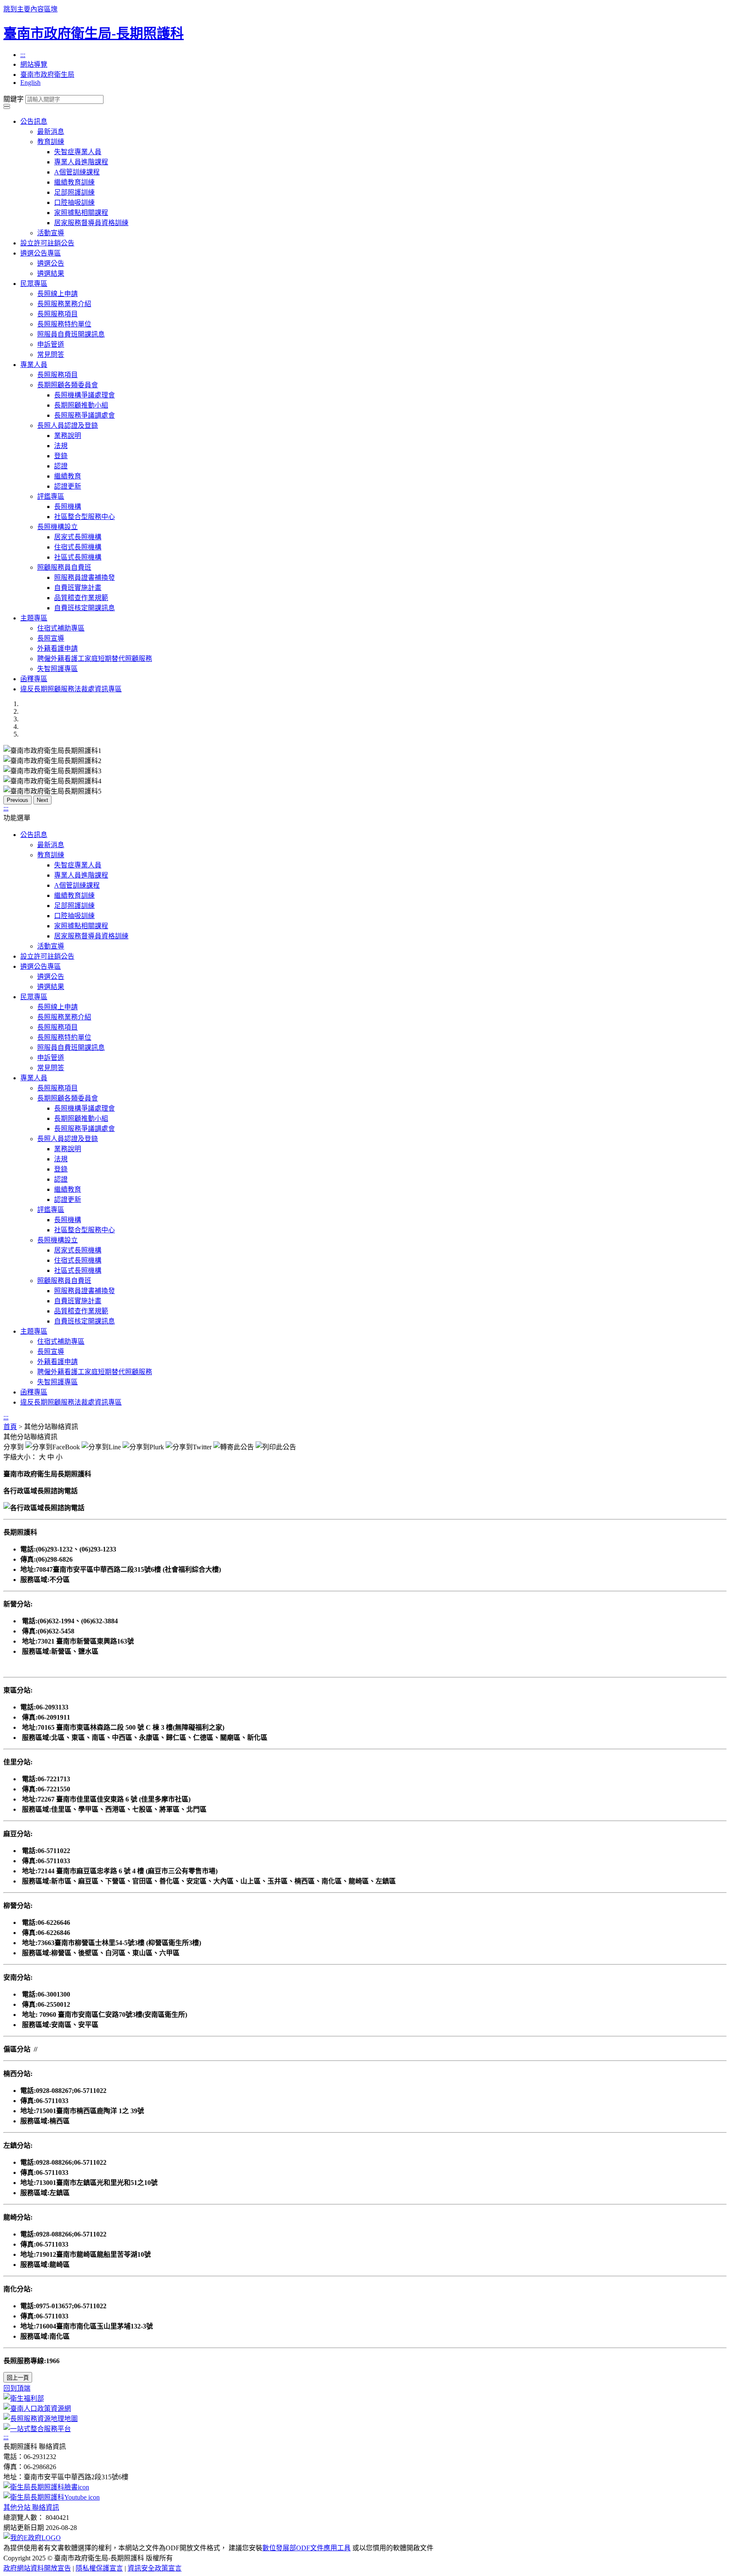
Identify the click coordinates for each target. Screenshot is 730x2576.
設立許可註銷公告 (47, 243)
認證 (61, 466)
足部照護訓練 (74, 192)
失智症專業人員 (78, 152)
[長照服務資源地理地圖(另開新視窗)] (41, 2419)
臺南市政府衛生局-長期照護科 (94, 33)
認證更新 (68, 486)
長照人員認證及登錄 (68, 425)
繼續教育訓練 (74, 182)
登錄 (61, 456)
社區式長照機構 (78, 557)
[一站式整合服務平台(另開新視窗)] (37, 2429)
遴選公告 (51, 263)
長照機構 (68, 507)
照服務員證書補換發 (84, 577)
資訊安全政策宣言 (155, 2568)
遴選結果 (51, 273)
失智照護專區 (57, 669)
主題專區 (34, 618)
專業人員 (34, 365)
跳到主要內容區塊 (30, 9)
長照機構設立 (57, 527)
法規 (61, 446)
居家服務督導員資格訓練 (91, 223)
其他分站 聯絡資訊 (31, 2507)
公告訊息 (34, 121)
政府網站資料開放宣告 (37, 2568)
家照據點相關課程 (81, 213)
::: (23, 55)
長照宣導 (51, 638)
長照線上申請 (57, 294)
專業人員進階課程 (81, 162)
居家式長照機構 (78, 537)
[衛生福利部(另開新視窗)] (24, 2398)
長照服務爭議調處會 (84, 415)
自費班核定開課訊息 (84, 608)
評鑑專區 (51, 496)
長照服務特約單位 (64, 324)
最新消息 (51, 132)
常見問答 (51, 355)
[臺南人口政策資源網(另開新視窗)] (37, 2409)
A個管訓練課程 (77, 172)
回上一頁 (18, 2378)
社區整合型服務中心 (84, 517)
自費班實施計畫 (78, 588)
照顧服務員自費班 (64, 567)
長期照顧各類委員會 (68, 385)
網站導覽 (34, 64)
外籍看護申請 (57, 648)
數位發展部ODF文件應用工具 (306, 2548)
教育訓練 (51, 142)
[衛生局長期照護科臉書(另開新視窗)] (46, 2487)
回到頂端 (17, 2388)
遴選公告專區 (41, 253)
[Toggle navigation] (7, 105)
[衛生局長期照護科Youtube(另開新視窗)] (52, 2497)
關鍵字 (14, 99)
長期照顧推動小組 (81, 405)
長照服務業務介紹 (64, 304)
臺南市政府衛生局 (47, 75)
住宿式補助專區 (61, 628)
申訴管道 (51, 344)
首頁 (10, 1427)
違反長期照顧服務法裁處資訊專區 (71, 689)
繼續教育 (68, 476)
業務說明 (68, 436)
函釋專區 (34, 679)
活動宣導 (51, 233)
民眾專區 (34, 284)
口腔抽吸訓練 (74, 202)
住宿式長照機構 (78, 547)
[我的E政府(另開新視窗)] (32, 2538)
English (30, 83)
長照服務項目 (57, 314)
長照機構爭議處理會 (84, 395)
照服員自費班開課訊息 (71, 334)
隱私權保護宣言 (99, 2568)
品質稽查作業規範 (81, 598)
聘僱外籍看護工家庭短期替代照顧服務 (95, 659)
